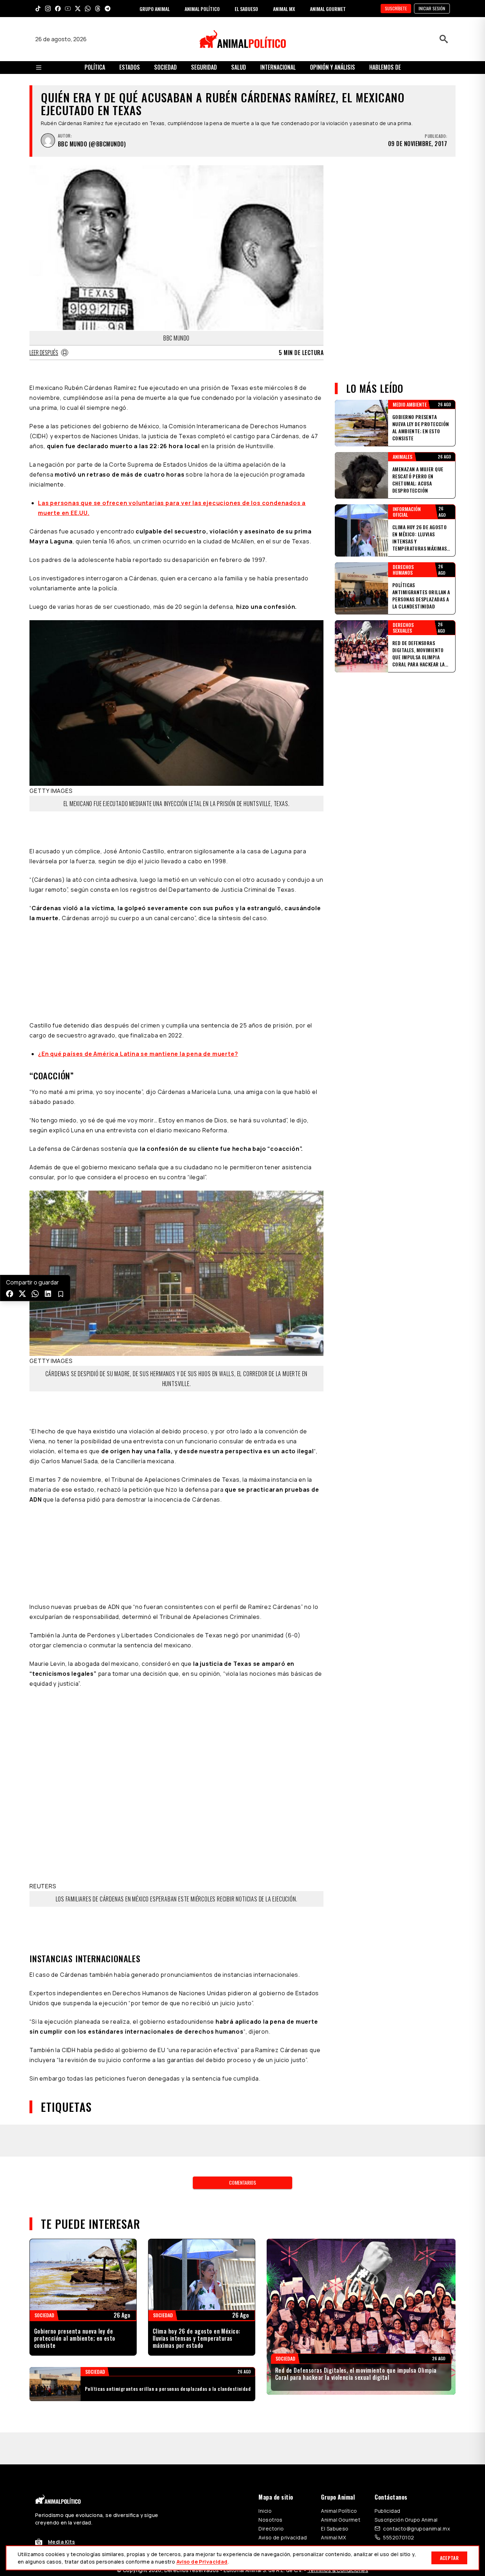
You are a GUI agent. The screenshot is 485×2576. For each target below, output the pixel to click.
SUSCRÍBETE (396, 8)
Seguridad (204, 67)
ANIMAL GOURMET (328, 9)
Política (95, 67)
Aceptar (449, 2558)
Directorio (271, 2529)
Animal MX (333, 2537)
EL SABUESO (246, 9)
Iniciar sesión (432, 8)
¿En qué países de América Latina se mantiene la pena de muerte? (138, 1054)
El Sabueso (335, 2529)
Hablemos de (385, 67)
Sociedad (165, 67)
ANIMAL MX (284, 9)
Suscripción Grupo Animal (406, 2520)
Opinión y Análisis (333, 67)
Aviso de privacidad (283, 2537)
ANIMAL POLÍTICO (202, 9)
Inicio (265, 2511)
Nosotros (270, 2520)
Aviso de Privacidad (202, 2562)
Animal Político (339, 2511)
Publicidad (387, 2511)
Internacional (278, 67)
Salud (239, 67)
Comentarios (243, 2182)
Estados (130, 67)
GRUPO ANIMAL (155, 9)
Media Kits (61, 2542)
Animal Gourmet (341, 2520)
